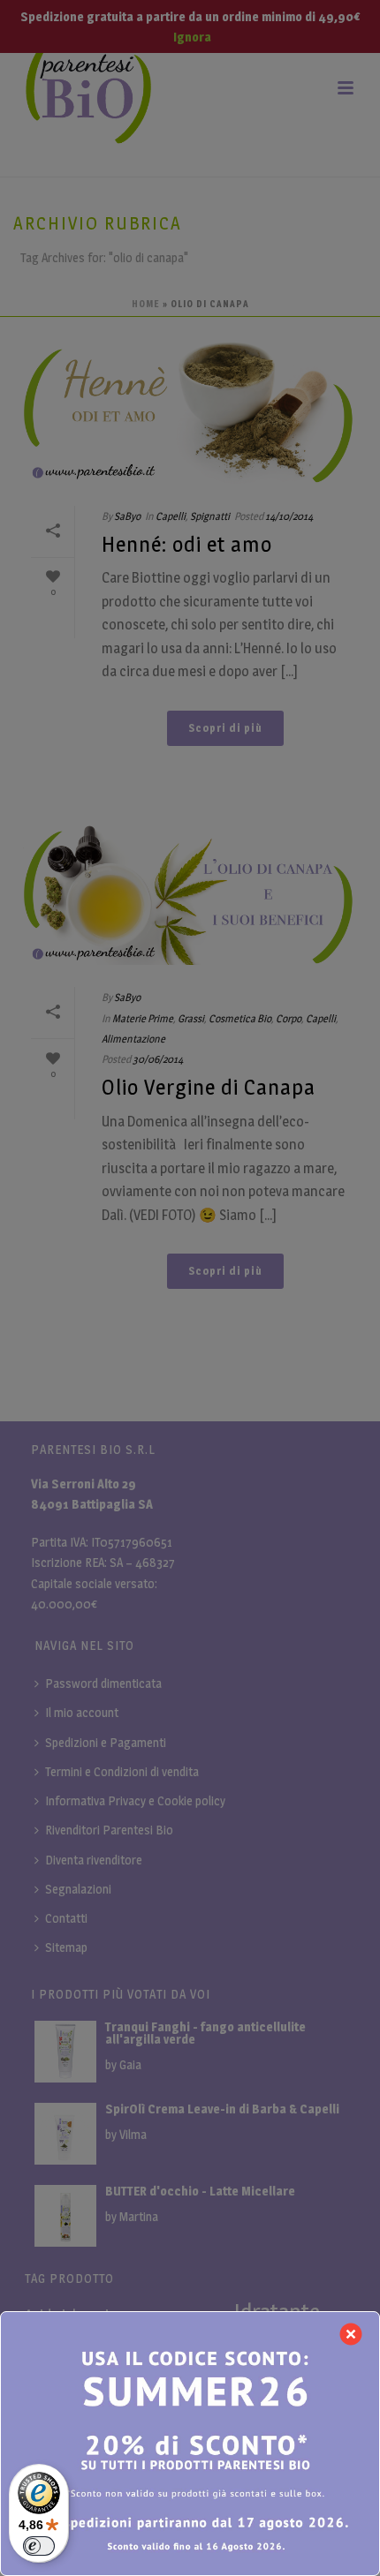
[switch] (39, 2546)
